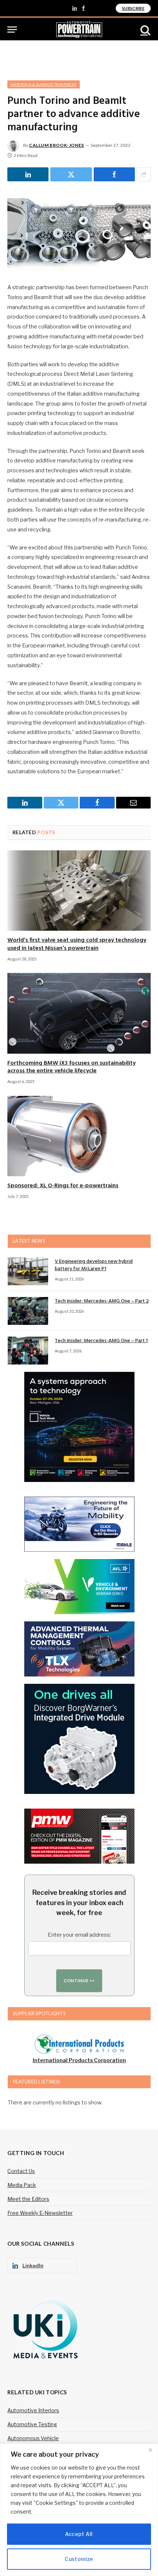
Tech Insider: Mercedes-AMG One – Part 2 (102, 1301)
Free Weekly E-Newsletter (40, 2213)
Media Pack (22, 2185)
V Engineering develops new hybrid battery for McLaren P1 (94, 1265)
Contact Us (21, 2171)
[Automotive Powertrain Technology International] (79, 30)
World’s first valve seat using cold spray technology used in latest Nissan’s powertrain (77, 944)
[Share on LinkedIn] (28, 174)
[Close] (150, 2450)
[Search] (145, 30)
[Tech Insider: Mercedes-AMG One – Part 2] (28, 1311)
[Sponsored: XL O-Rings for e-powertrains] (79, 1136)
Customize (79, 2559)
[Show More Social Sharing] (144, 174)
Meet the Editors (28, 2199)
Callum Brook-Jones (57, 145)
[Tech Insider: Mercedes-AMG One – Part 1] (28, 1351)
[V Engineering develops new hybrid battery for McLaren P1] (28, 1271)
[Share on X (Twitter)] (71, 174)
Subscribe (133, 8)
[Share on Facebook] (114, 174)
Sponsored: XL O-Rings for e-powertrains (63, 1186)
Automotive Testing (32, 2424)
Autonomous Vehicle (33, 2438)
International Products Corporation (79, 2060)
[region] (79, 2510)
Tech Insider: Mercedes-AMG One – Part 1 (101, 1341)
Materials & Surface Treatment (44, 84)
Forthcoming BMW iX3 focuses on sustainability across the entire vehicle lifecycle (71, 1067)
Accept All (79, 2534)
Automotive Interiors (33, 2410)
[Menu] (12, 30)
